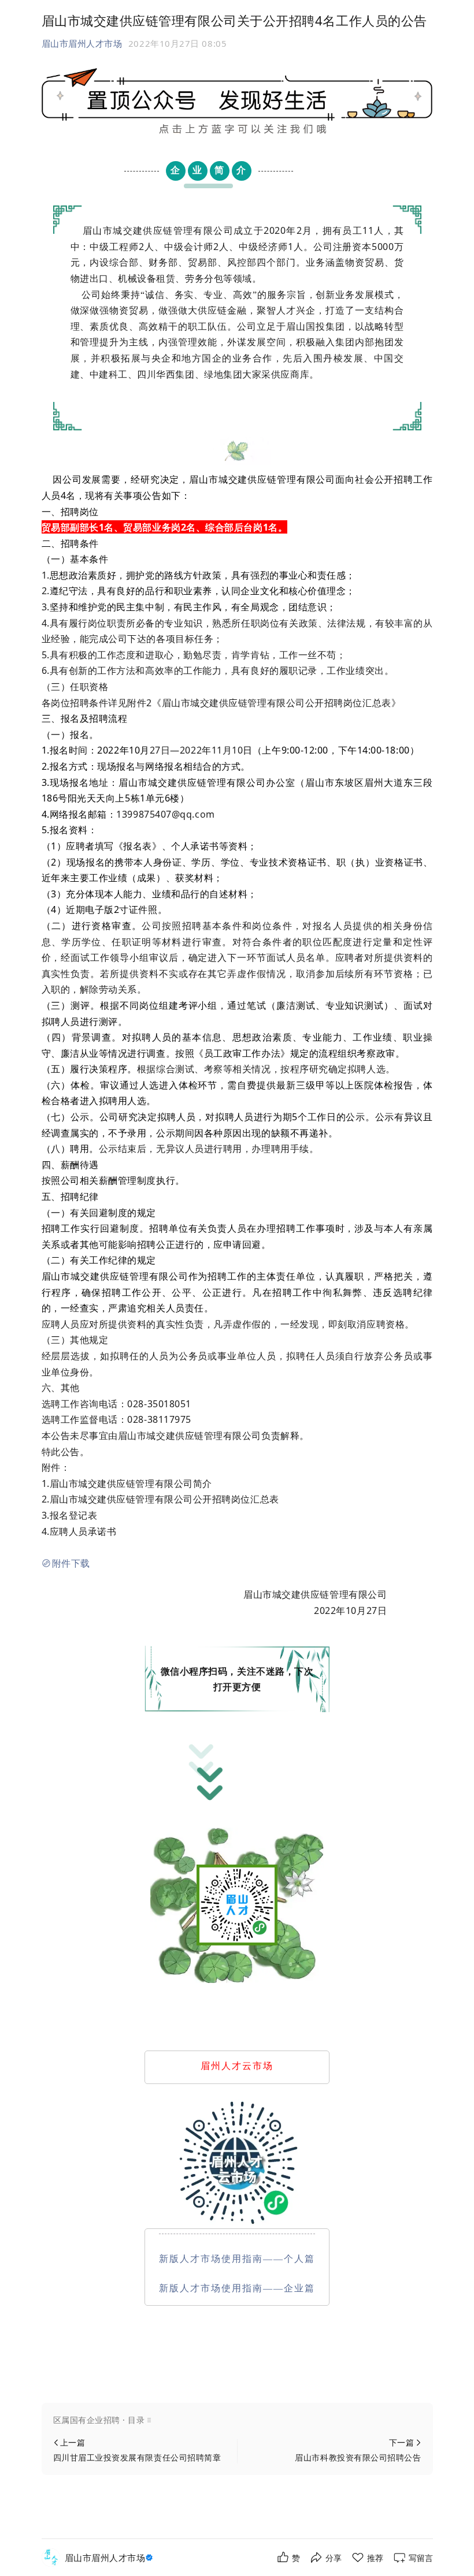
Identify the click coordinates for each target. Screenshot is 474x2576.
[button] (237, 2420)
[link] (110, 2558)
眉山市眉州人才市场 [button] (82, 43)
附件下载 (71, 1563)
